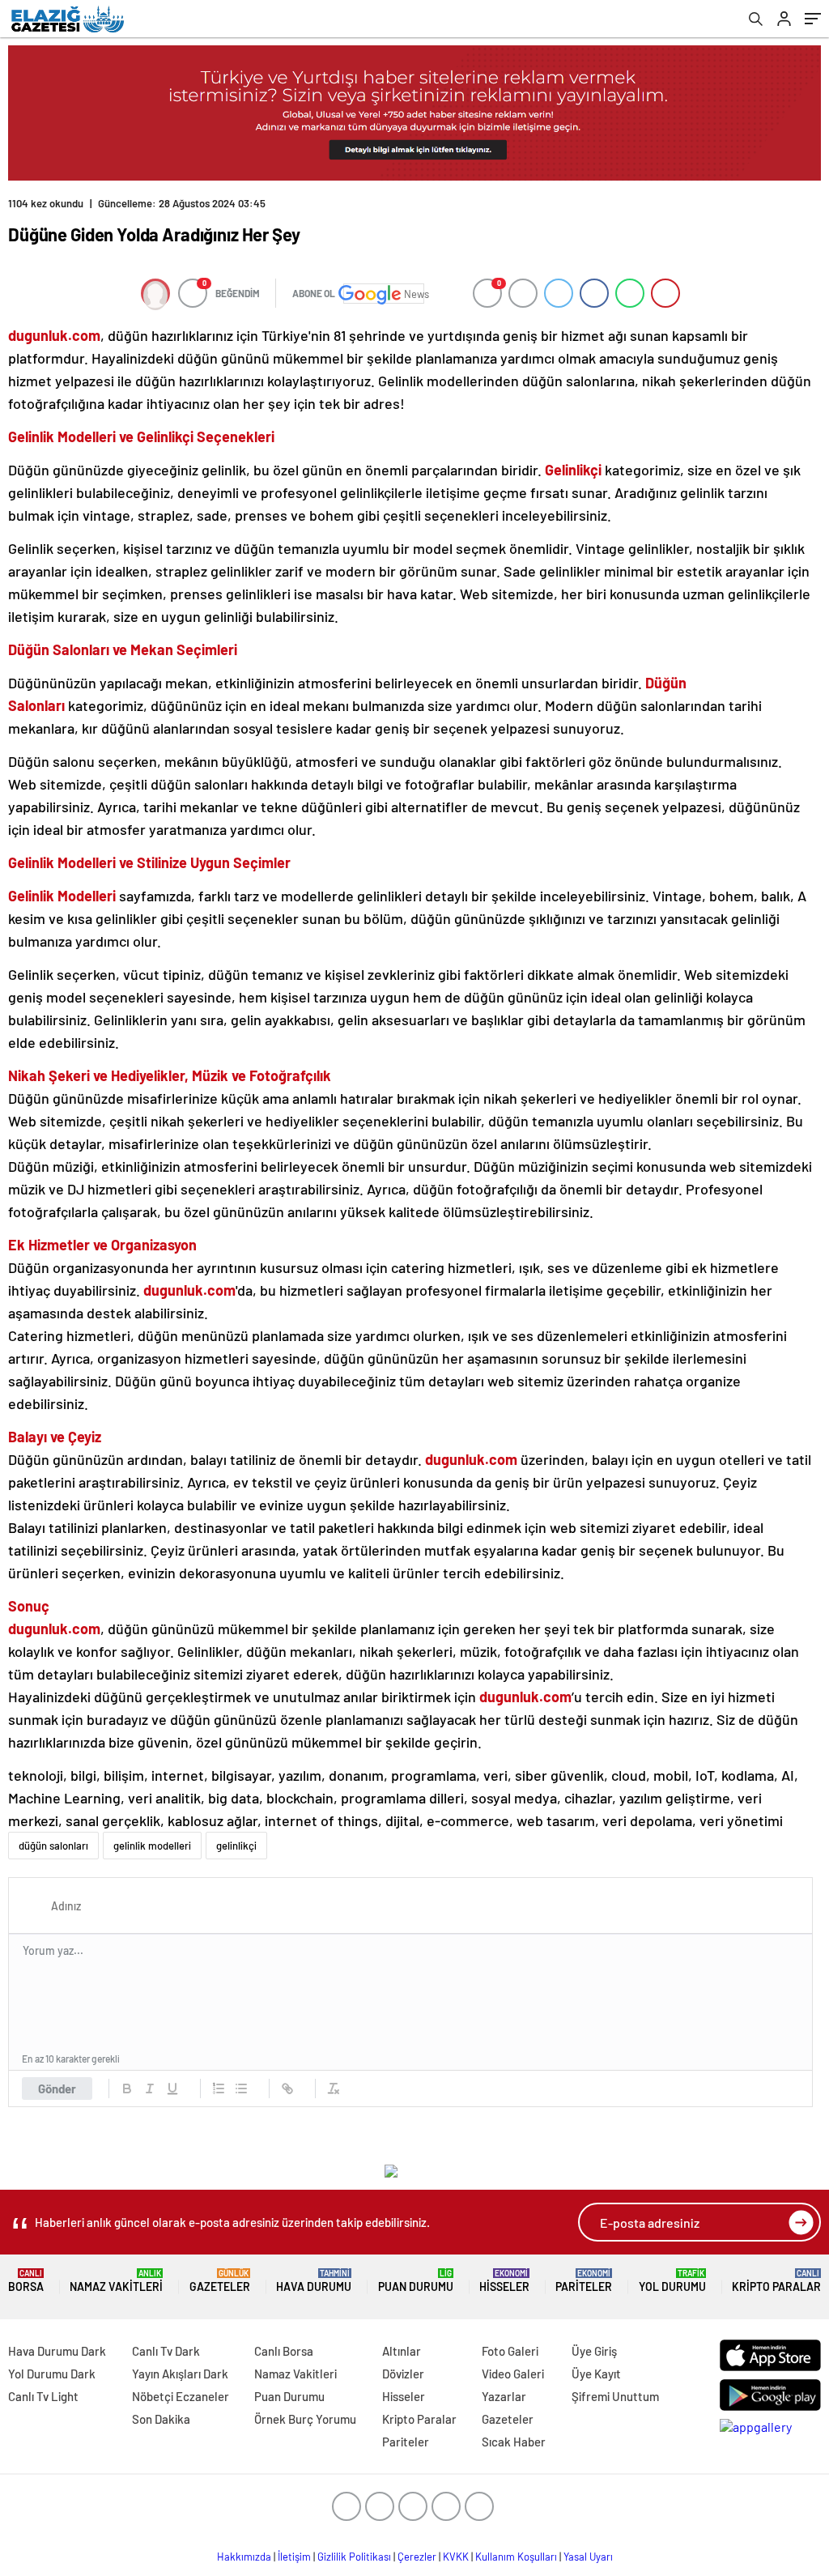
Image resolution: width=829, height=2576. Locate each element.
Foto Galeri (510, 2351)
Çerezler (417, 2557)
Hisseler (504, 2281)
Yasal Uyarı (588, 2557)
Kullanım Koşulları (516, 2557)
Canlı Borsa (284, 2351)
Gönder (57, 2088)
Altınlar (402, 2351)
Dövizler (403, 2374)
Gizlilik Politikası (354, 2557)
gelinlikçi (236, 1846)
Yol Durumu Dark (52, 2374)
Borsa (26, 2281)
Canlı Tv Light (43, 2396)
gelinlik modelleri (152, 1846)
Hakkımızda (244, 2557)
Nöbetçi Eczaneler (181, 2396)
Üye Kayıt (596, 2374)
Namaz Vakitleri (116, 2281)
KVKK (456, 2557)
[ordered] (219, 2088)
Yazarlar (504, 2396)
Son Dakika (161, 2419)
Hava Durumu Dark (57, 2351)
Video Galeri (513, 2374)
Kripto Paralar (776, 2281)
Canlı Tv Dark (166, 2351)
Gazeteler (220, 2281)
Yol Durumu (672, 2281)
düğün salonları (53, 1846)
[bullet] (241, 2088)
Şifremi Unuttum (615, 2396)
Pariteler (584, 2281)
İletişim (294, 2557)
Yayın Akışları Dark (180, 2374)
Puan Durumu (416, 2281)
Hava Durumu (314, 2281)
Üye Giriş (594, 2351)
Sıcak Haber (514, 2442)
